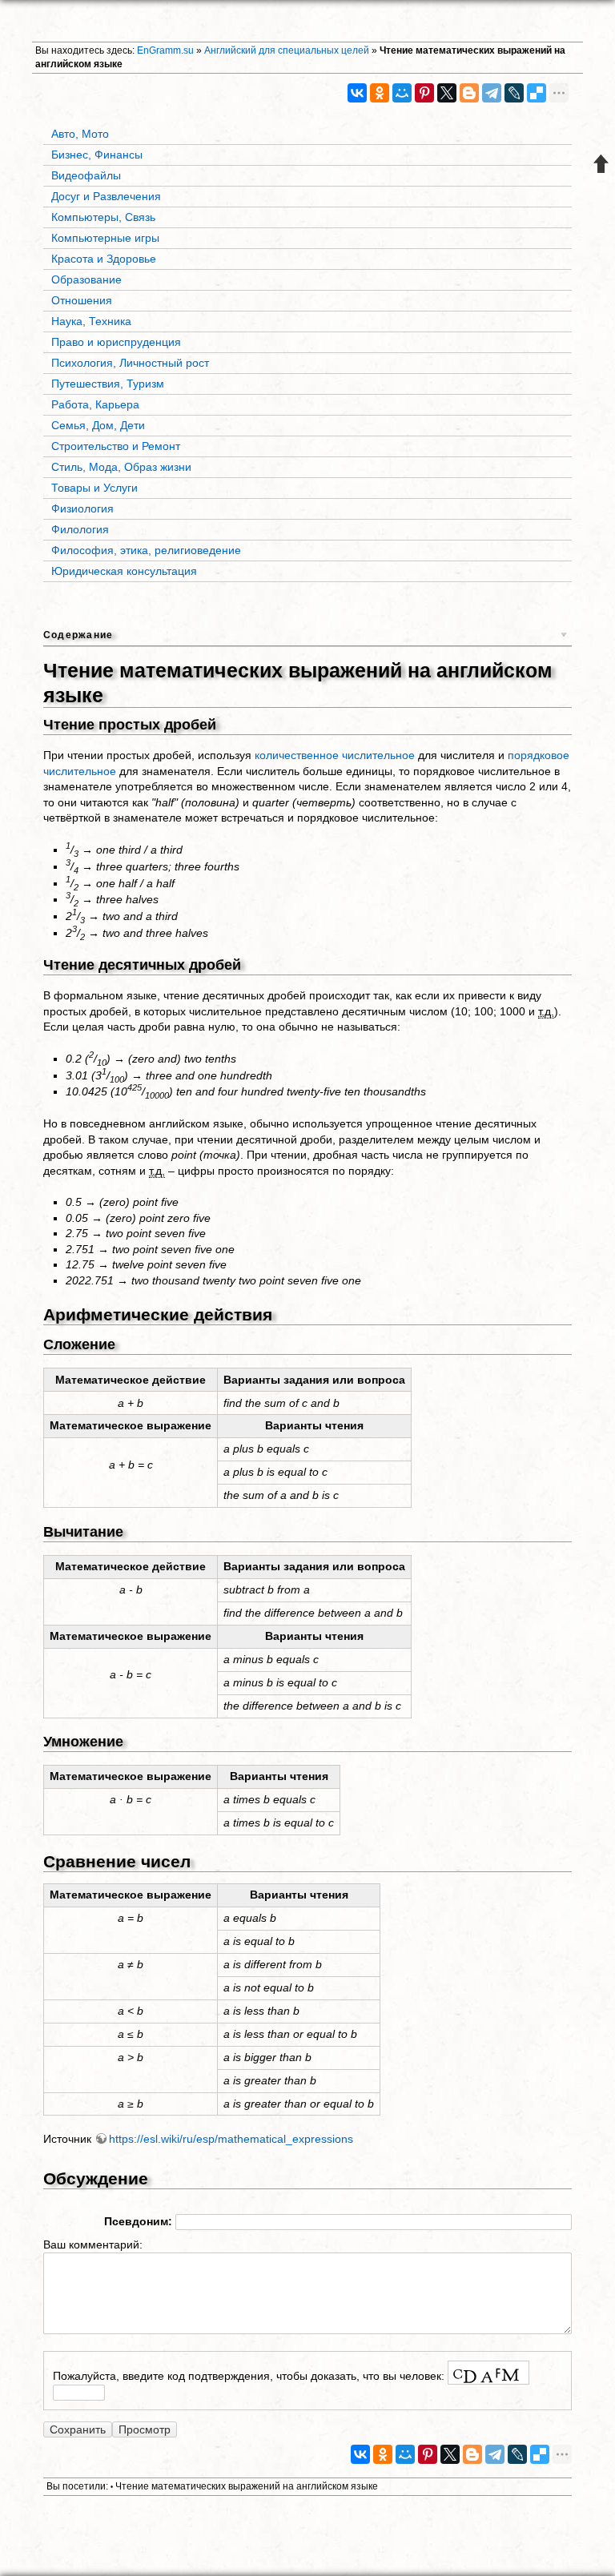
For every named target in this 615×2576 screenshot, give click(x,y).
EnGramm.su (165, 50)
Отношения (82, 300)
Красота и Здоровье (104, 259)
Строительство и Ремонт (116, 446)
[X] (447, 93)
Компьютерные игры (105, 238)
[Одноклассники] (380, 93)
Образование (86, 279)
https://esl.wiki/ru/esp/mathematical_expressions (231, 2139)
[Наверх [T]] (601, 163)
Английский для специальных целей (287, 50)
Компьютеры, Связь (103, 217)
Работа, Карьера (95, 404)
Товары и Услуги (94, 488)
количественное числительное (335, 755)
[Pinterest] (424, 93)
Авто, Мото (80, 134)
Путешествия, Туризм (108, 384)
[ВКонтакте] (357, 93)
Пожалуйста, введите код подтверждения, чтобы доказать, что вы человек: (249, 2376)
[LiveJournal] (514, 93)
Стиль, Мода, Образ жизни (121, 467)
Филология (80, 529)
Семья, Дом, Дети (98, 425)
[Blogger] (469, 93)
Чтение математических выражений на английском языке (247, 2486)
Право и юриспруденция (116, 342)
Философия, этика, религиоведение (146, 550)
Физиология (82, 508)
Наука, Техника (91, 321)
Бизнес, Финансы (97, 155)
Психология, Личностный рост (130, 363)
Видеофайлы (86, 175)
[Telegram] (492, 93)
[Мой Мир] (402, 93)
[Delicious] (537, 93)
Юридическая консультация (124, 571)
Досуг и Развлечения (106, 196)
